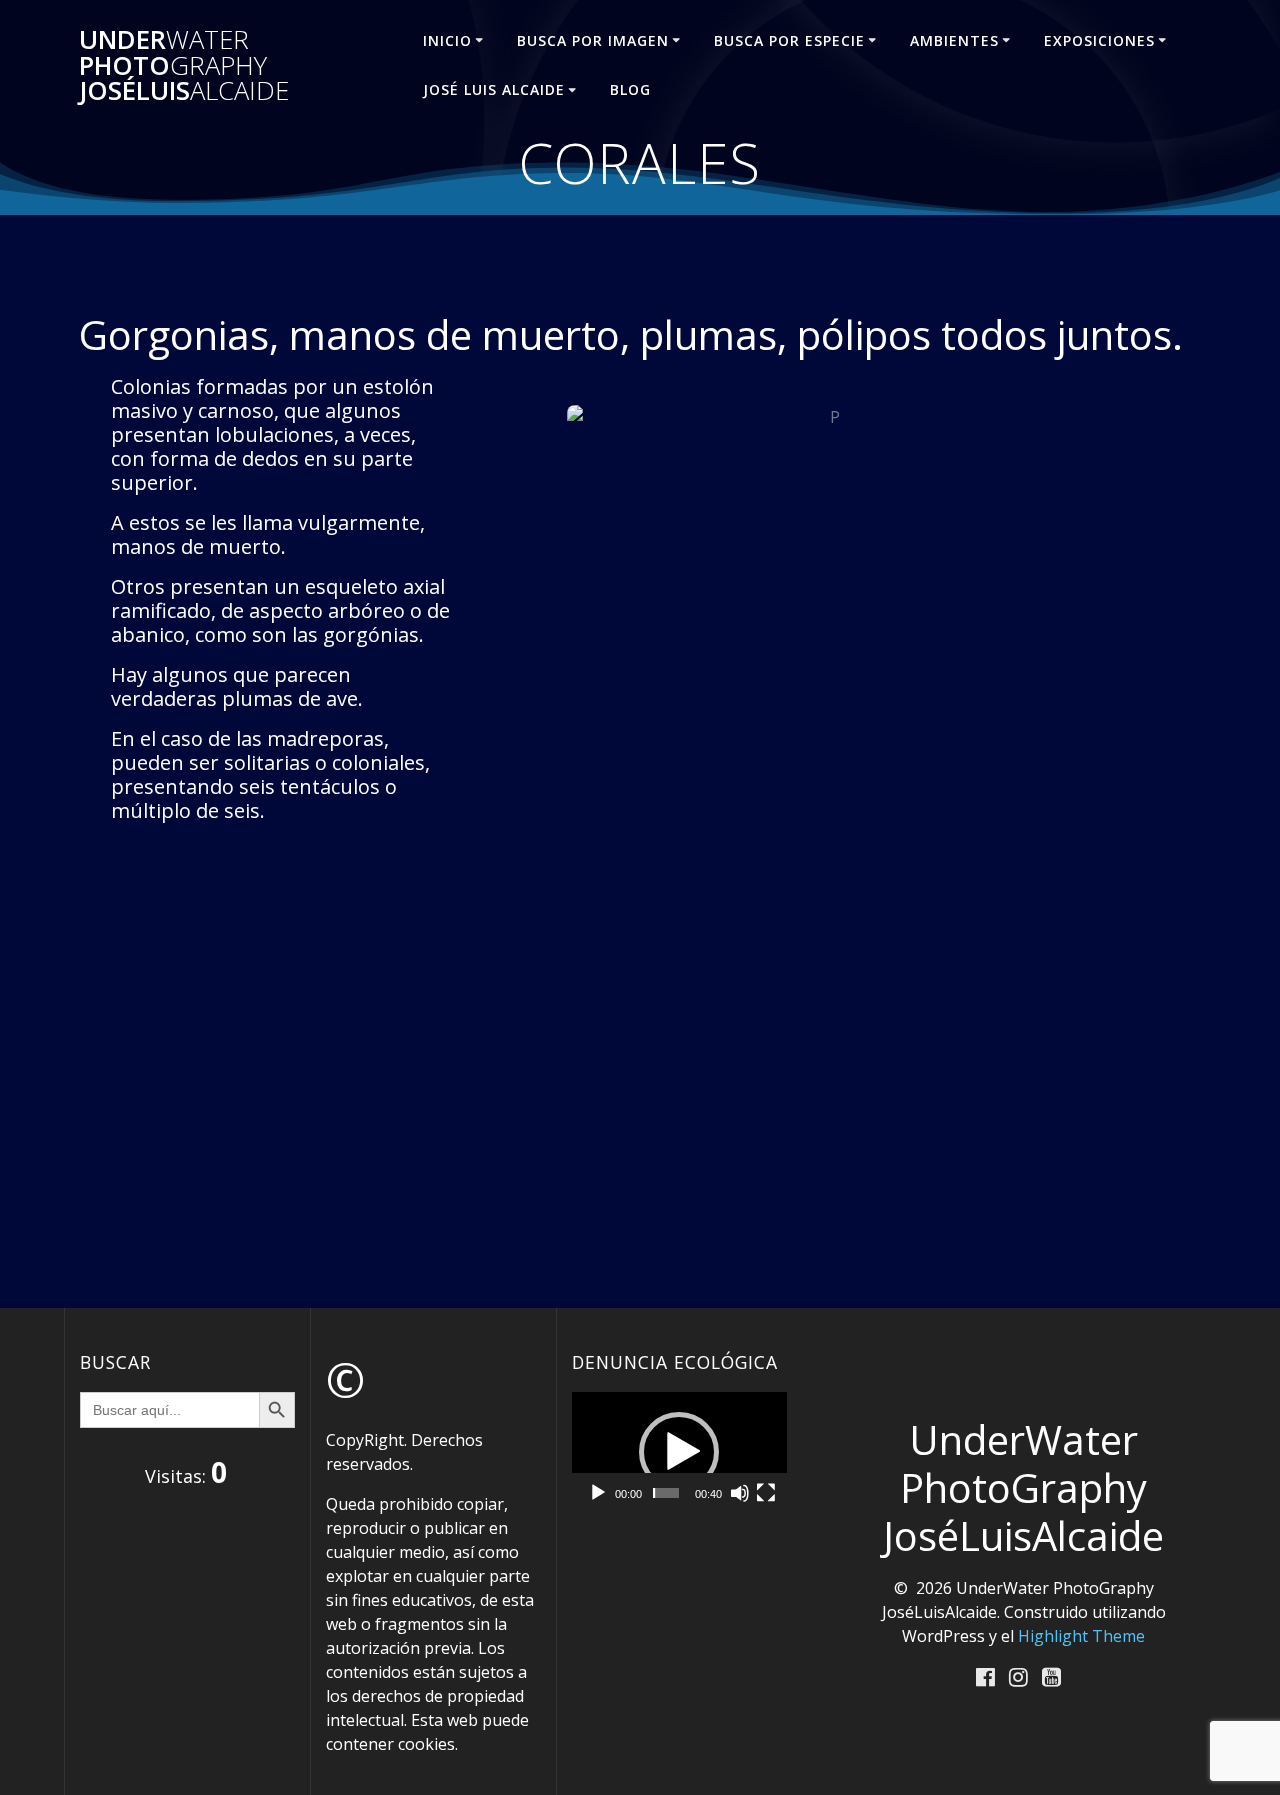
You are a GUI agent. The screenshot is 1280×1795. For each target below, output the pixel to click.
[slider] (666, 1493)
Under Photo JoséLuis (184, 65)
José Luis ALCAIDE (494, 89)
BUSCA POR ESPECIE (789, 40)
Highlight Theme (1081, 1636)
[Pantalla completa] (766, 1493)
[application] (679, 1452)
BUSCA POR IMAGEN (593, 40)
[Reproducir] (598, 1493)
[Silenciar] (740, 1493)
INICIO (447, 40)
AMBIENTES (954, 40)
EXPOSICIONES (1099, 40)
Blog (630, 89)
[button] (679, 1452)
